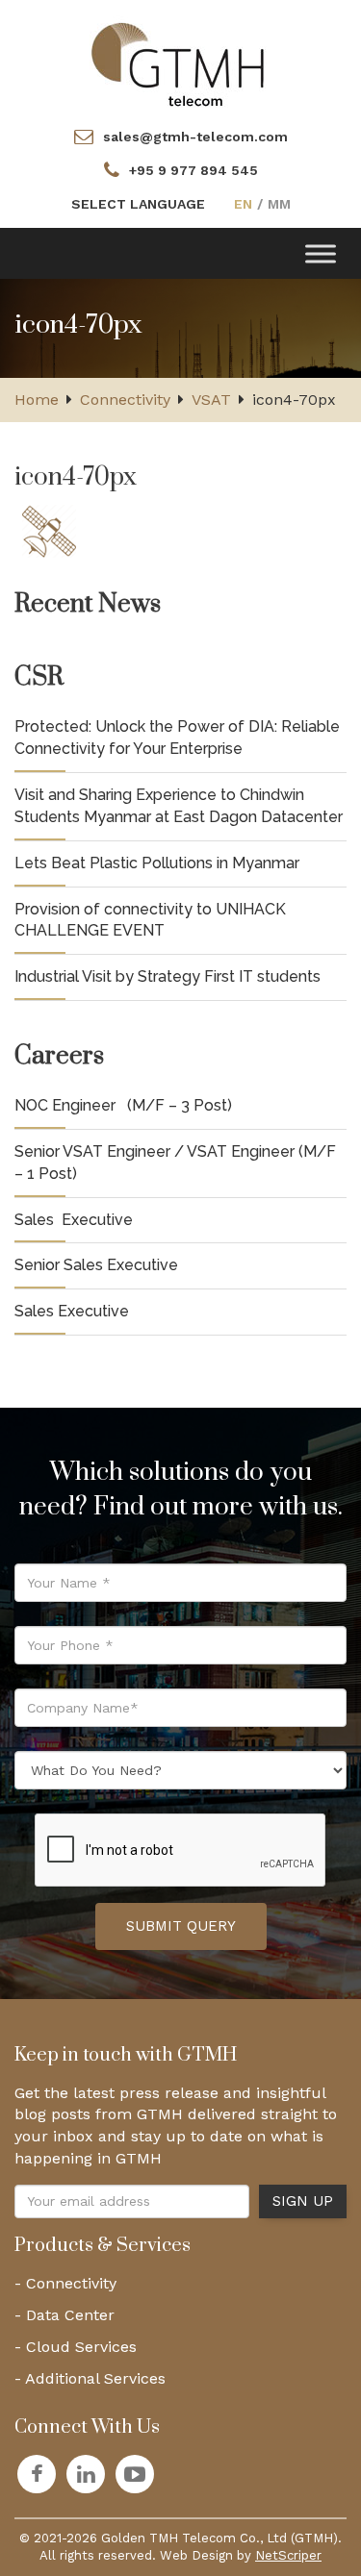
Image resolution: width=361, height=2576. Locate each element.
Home (37, 400)
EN (243, 204)
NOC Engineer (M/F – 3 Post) (123, 1105)
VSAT (211, 400)
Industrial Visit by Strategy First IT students (168, 976)
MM (279, 204)
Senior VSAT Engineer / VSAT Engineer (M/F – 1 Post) (175, 1163)
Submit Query (181, 1926)
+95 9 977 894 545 (193, 170)
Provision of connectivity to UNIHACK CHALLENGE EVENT (150, 920)
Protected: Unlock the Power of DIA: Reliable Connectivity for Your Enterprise (177, 738)
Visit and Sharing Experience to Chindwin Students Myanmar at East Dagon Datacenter (179, 806)
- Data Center (64, 2315)
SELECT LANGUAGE (138, 204)
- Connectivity (65, 2283)
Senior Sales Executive (96, 1265)
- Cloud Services (76, 2347)
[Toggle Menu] (321, 253)
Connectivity (125, 400)
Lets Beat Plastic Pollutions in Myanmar (157, 863)
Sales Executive (74, 1220)
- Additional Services (90, 2378)
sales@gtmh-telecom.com (195, 137)
